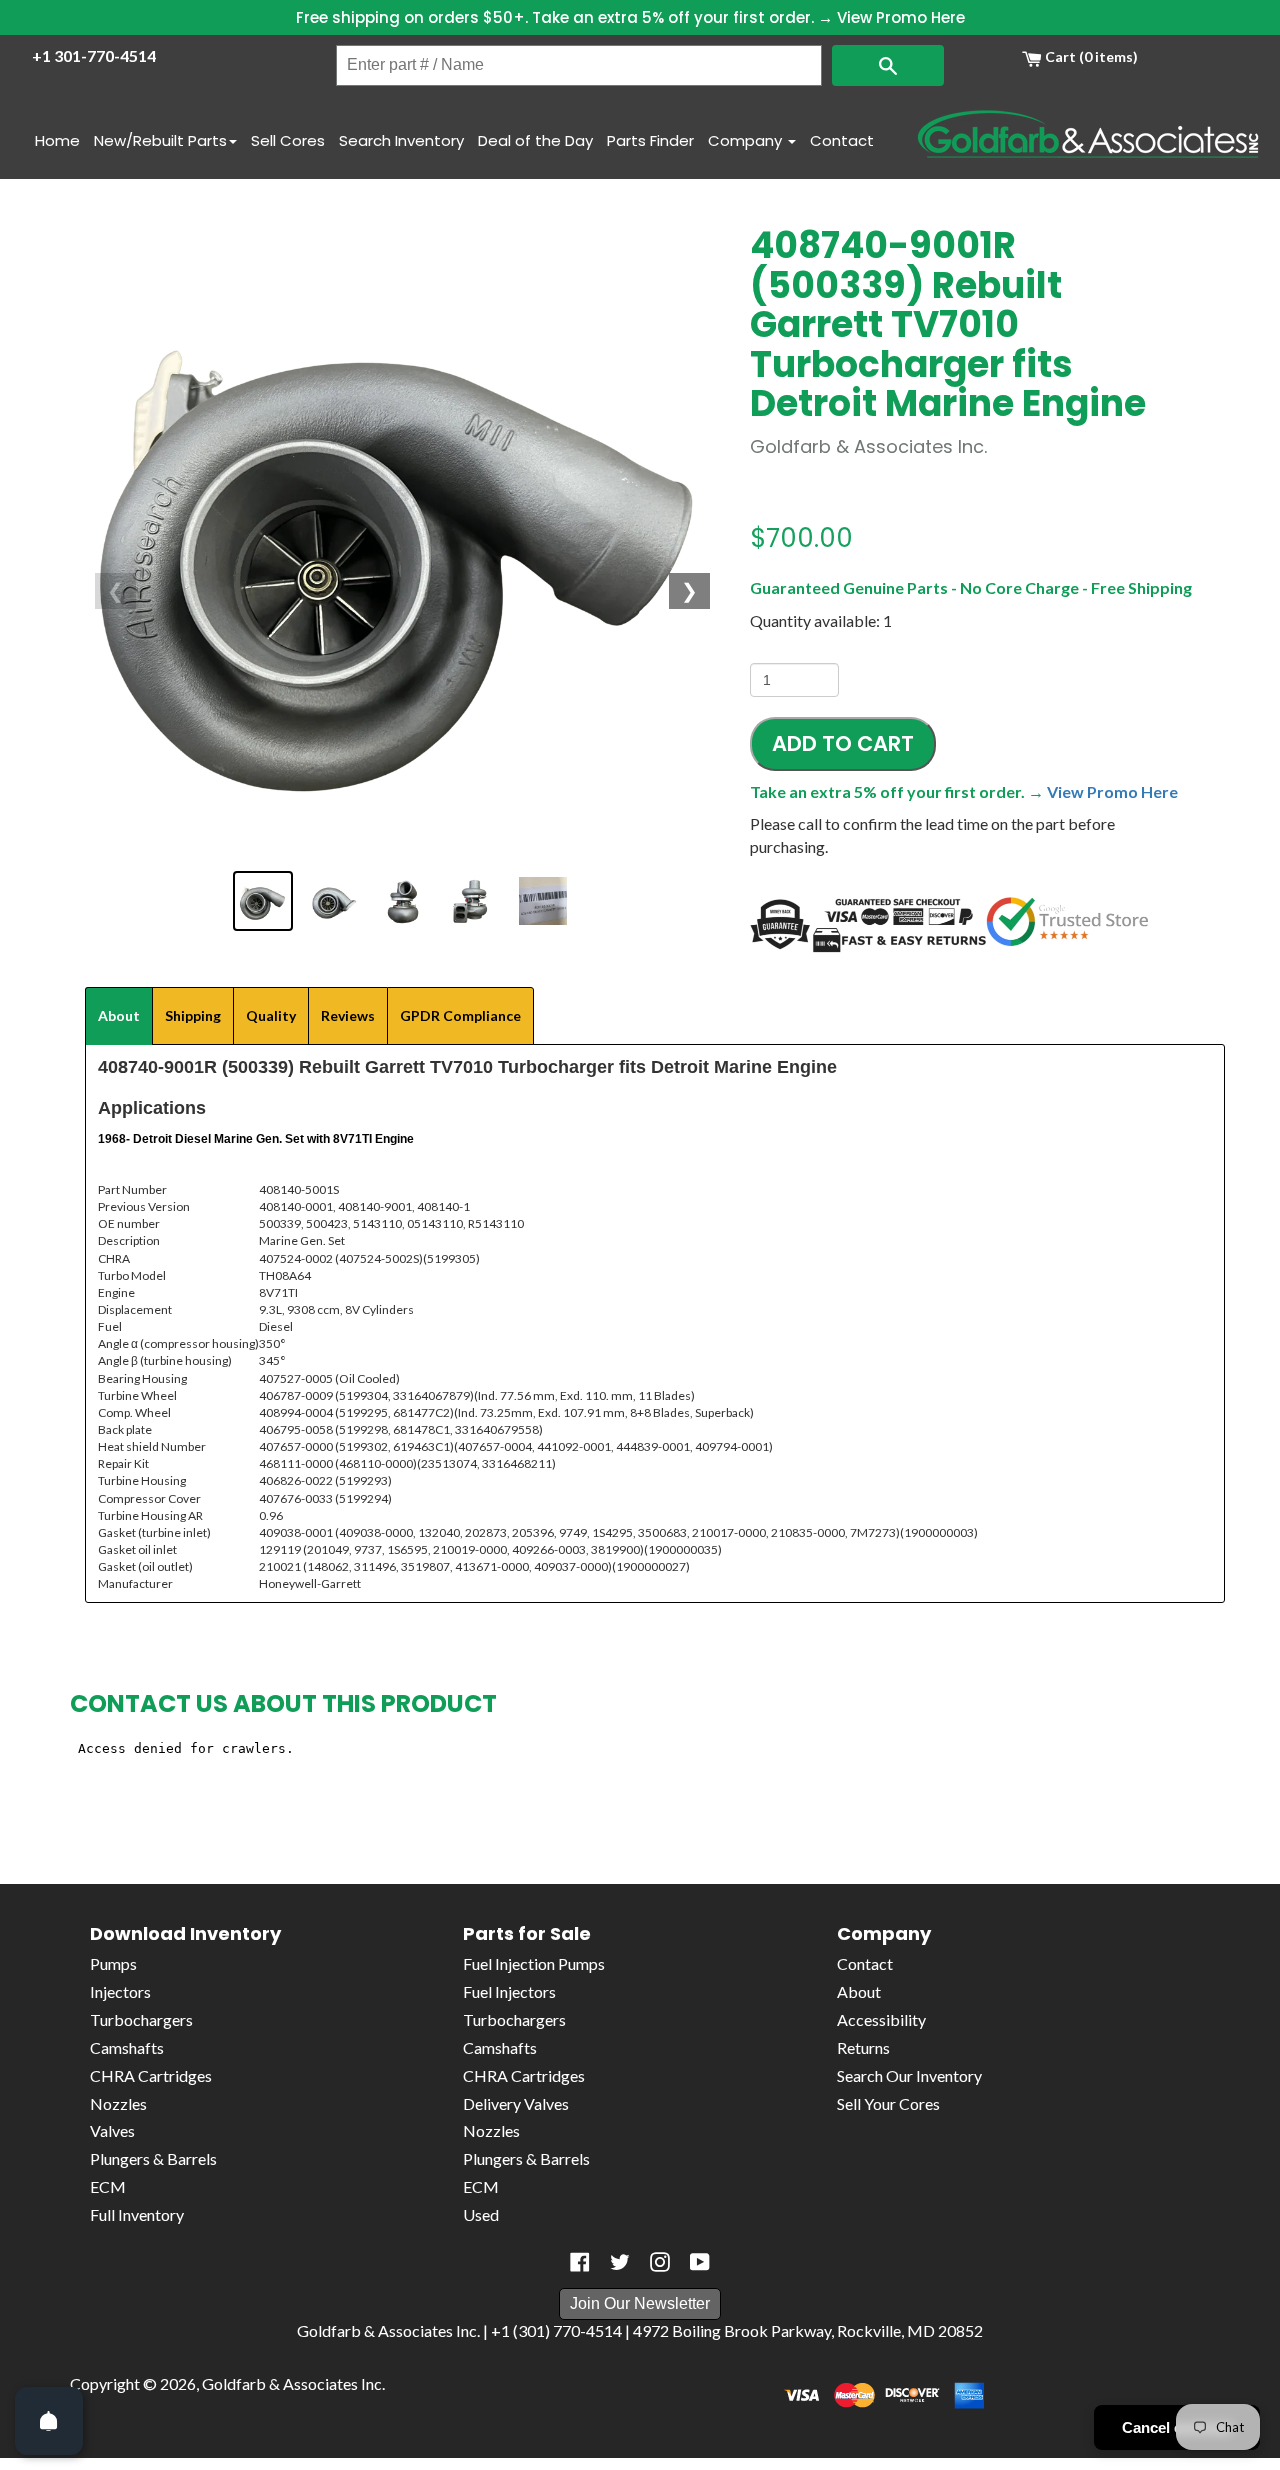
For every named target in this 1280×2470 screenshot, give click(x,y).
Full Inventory (137, 2214)
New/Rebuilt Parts (160, 140)
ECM (108, 2186)
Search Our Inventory (909, 2075)
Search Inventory (401, 140)
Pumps (113, 1963)
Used (481, 2214)
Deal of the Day (535, 140)
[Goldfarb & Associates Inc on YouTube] (700, 2262)
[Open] (49, 2421)
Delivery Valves (516, 2103)
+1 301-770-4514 (94, 55)
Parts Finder (650, 140)
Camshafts (127, 2047)
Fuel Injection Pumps (534, 1963)
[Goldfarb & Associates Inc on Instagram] (660, 2262)
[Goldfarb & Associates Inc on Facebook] (580, 2262)
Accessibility (881, 2019)
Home (57, 140)
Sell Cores (288, 140)
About (859, 1991)
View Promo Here (901, 17)
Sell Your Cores (888, 2103)
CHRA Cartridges (151, 2075)
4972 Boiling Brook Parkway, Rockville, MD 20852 (808, 2330)
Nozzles (118, 2103)
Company (747, 140)
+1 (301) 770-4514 (556, 2330)
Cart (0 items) (1090, 56)
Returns (863, 2047)
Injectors (120, 1991)
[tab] (119, 1016)
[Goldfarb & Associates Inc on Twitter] (620, 2262)
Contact (842, 140)
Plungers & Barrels (153, 2158)
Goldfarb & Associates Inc (292, 2383)
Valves (112, 2130)
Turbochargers (141, 2019)
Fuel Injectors (509, 1991)
